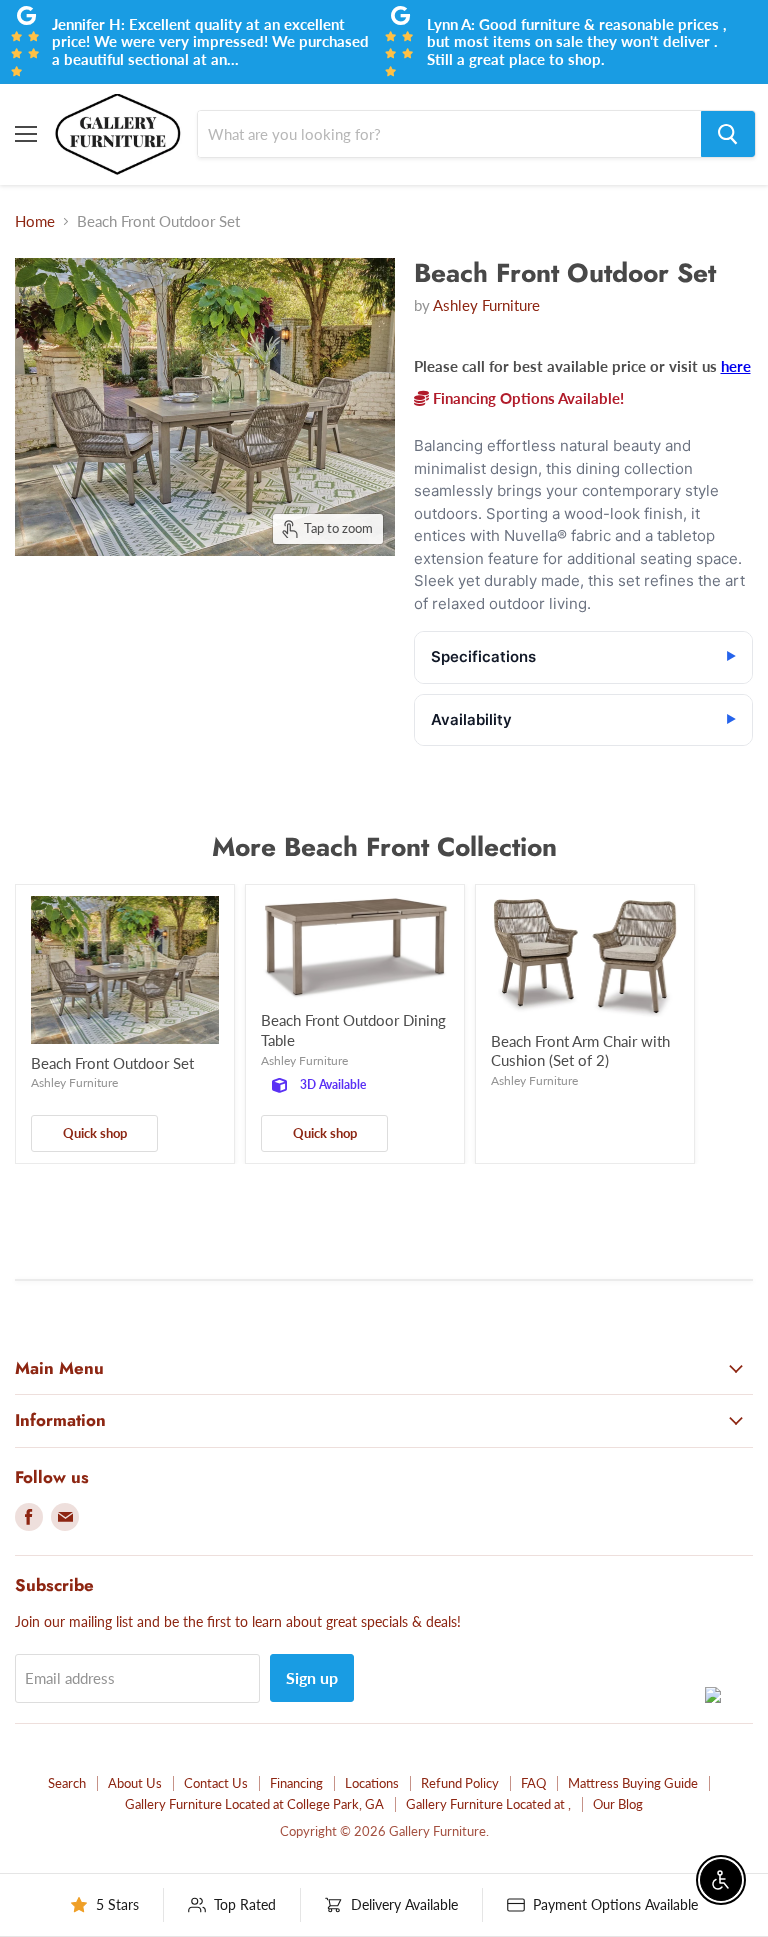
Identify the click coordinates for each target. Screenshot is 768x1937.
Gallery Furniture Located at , (488, 1804)
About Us (135, 1783)
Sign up (312, 1677)
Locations (372, 1783)
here (736, 366)
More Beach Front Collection (384, 847)
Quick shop (95, 1133)
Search (67, 1783)
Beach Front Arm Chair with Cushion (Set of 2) (580, 1051)
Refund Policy (460, 1783)
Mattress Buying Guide (633, 1783)
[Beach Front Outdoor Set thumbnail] (53, 606)
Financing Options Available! (526, 398)
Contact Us (216, 1783)
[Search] (728, 134)
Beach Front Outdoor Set (112, 1063)
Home (35, 221)
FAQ (533, 1783)
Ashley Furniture (486, 305)
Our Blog (618, 1804)
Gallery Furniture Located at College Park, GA (254, 1804)
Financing (296, 1783)
